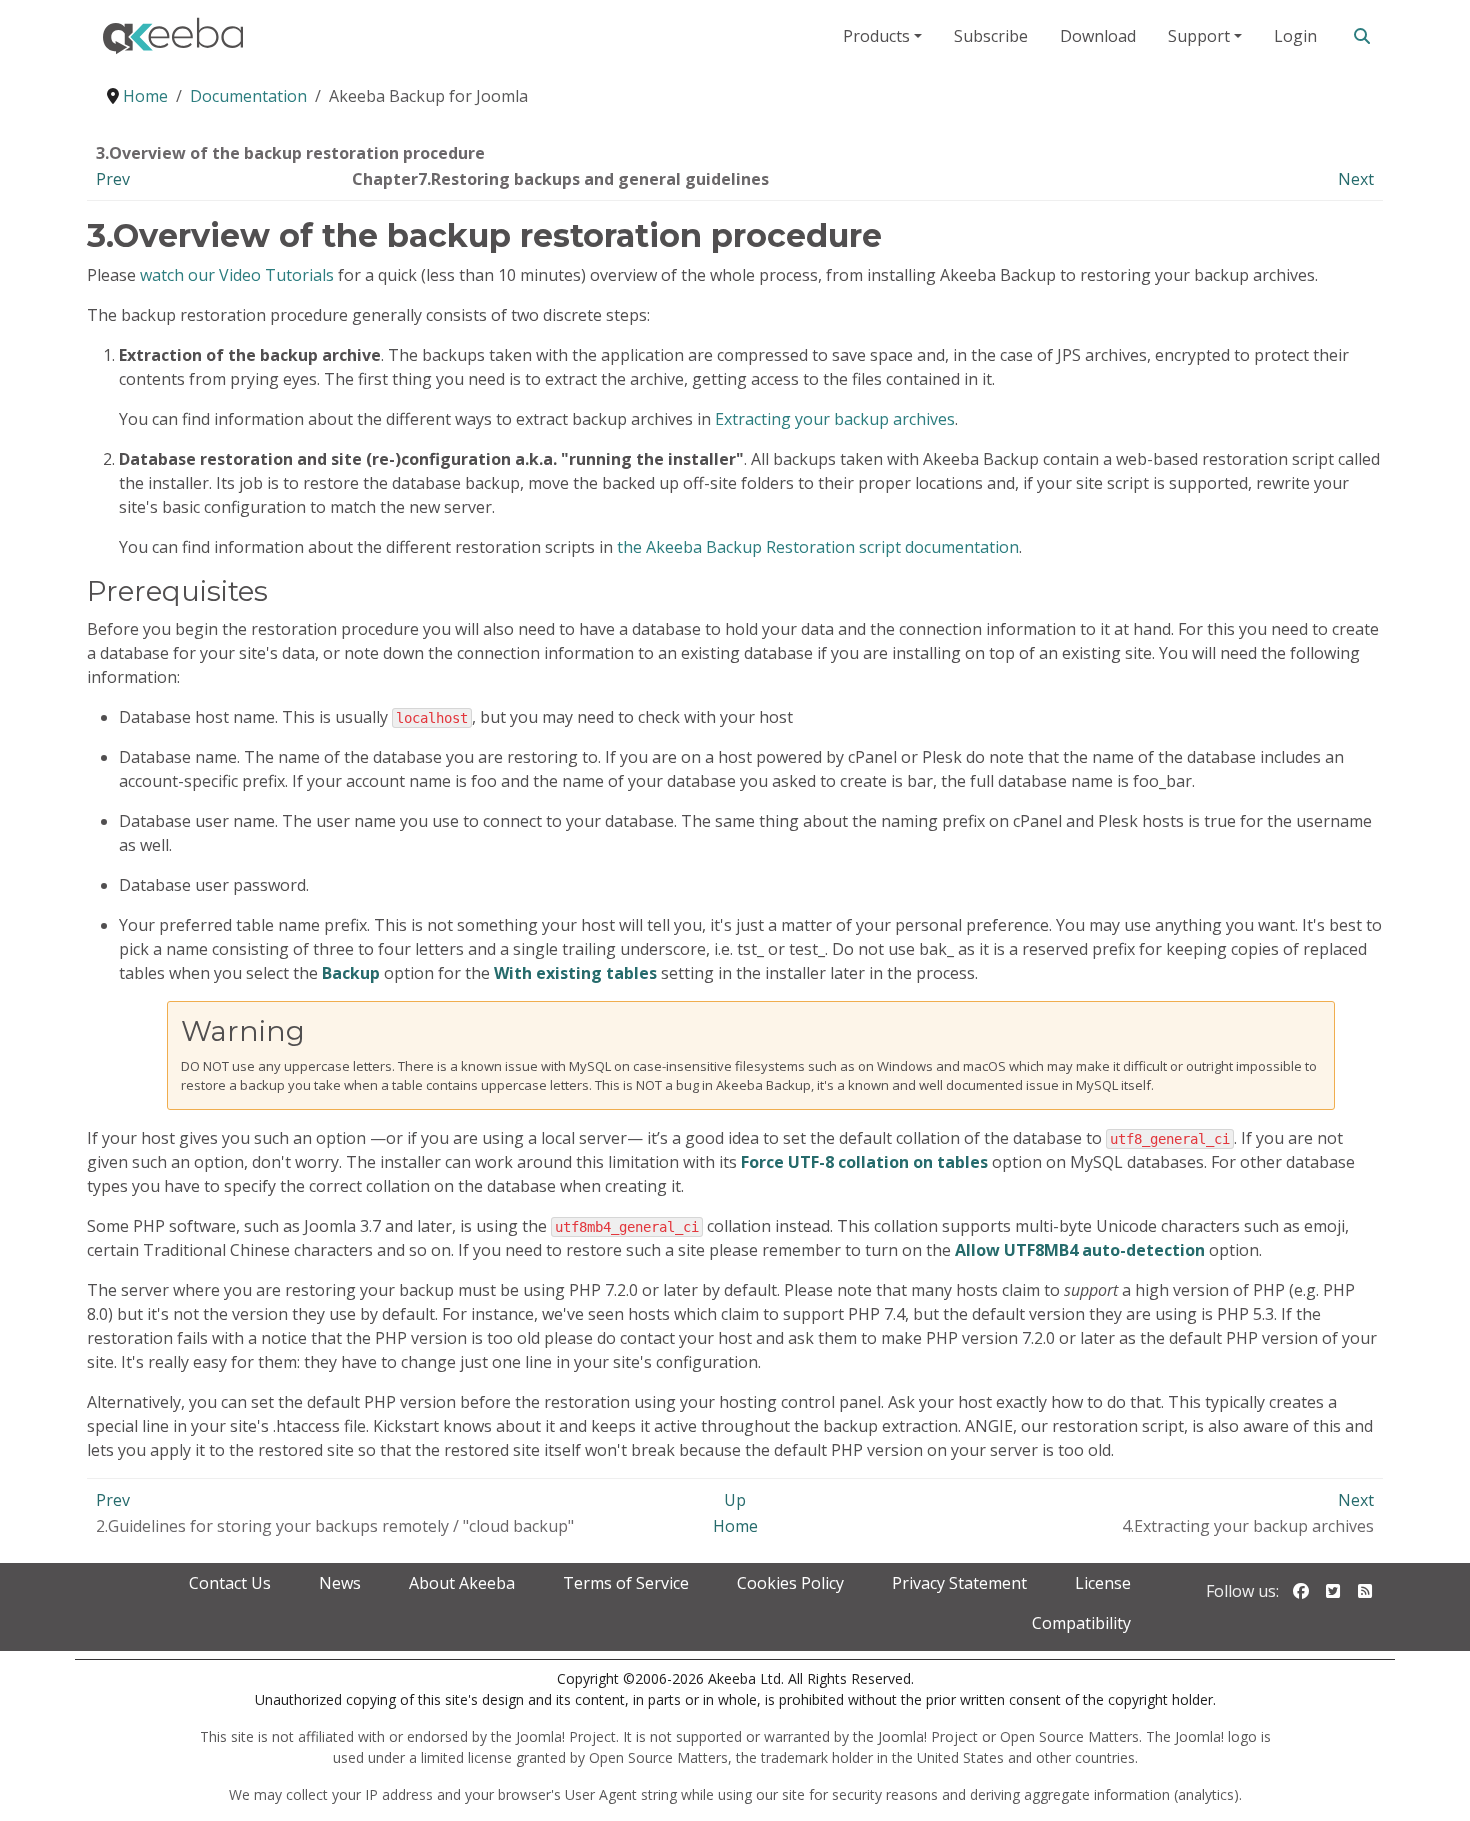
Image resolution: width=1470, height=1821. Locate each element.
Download (1098, 36)
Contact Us (230, 1583)
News (340, 1583)
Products (876, 36)
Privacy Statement (959, 1583)
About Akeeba (462, 1583)
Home (735, 1526)
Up (735, 1500)
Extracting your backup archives (835, 419)
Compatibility (1081, 1623)
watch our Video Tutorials (237, 275)
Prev (113, 179)
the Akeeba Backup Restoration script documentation (818, 547)
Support (1199, 36)
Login (1295, 36)
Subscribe (991, 36)
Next (1356, 179)
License (1103, 1583)
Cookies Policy (790, 1583)
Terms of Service (626, 1583)
